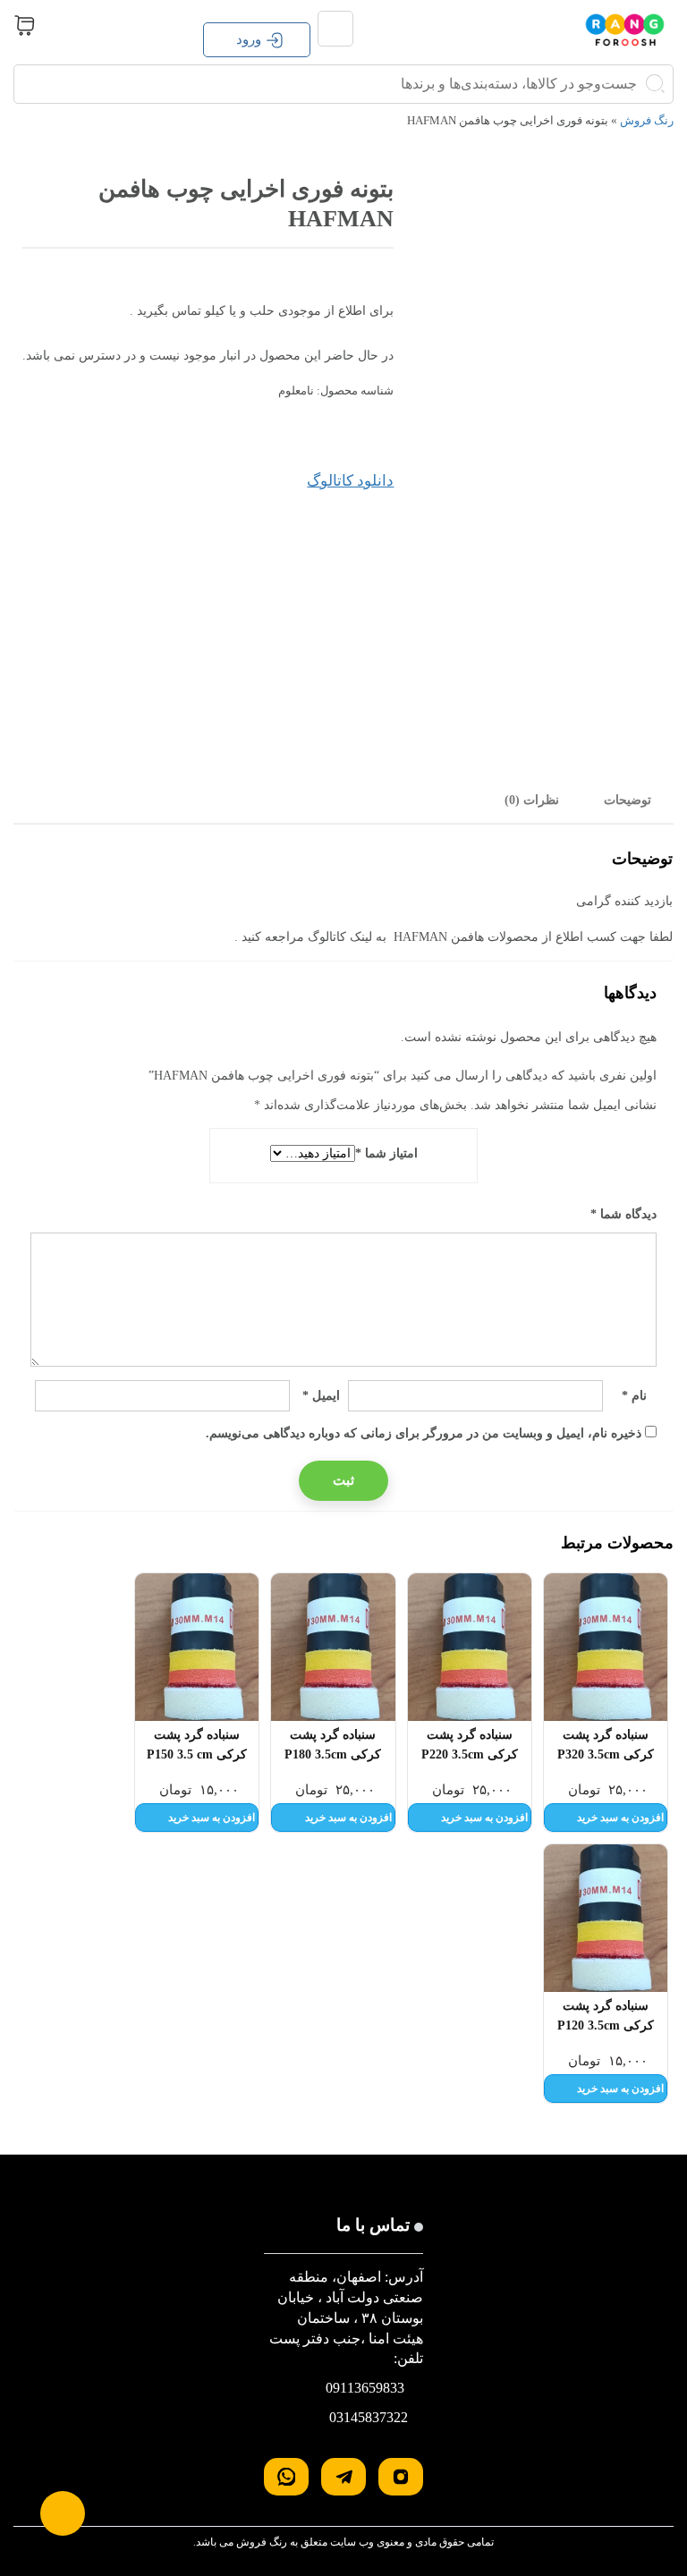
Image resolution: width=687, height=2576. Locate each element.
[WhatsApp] (286, 2477)
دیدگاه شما (623, 1214)
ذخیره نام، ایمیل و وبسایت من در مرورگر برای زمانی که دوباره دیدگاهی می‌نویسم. (424, 1433)
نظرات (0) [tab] (532, 800)
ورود (249, 39)
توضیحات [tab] (628, 800)
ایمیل (321, 1396)
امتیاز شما (386, 1153)
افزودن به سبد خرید (620, 1818)
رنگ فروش (647, 120)
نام (634, 1396)
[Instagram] (401, 2477)
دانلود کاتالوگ (350, 481)
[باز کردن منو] (335, 29)
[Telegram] (343, 2477)
